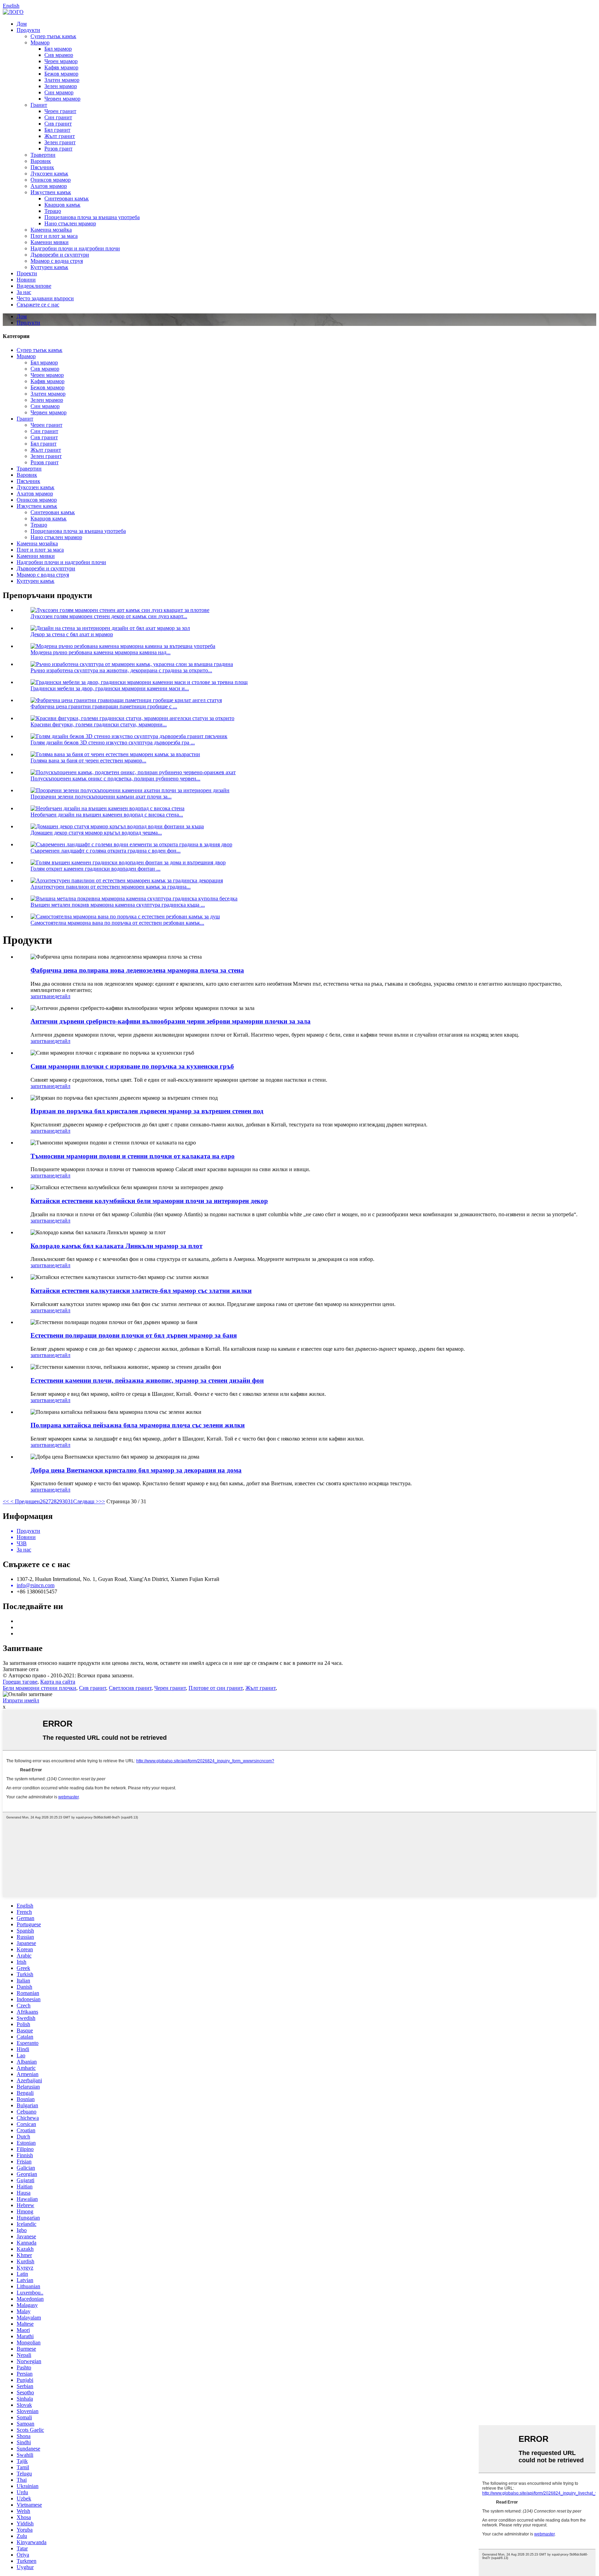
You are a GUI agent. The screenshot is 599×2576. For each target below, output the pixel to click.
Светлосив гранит (130, 1688)
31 (70, 1501)
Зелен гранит (60, 142)
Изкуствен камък (51, 192)
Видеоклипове (34, 286)
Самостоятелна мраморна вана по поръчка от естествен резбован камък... (117, 923)
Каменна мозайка (51, 230)
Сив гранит (58, 124)
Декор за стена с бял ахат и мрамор (72, 634)
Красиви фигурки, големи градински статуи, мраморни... (99, 724)
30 (65, 1501)
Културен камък (49, 267)
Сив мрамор (59, 55)
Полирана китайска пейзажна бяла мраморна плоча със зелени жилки (138, 1425)
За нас (24, 292)
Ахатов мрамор (49, 186)
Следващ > (86, 1501)
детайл (62, 996)
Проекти (27, 273)
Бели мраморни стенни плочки (40, 1688)
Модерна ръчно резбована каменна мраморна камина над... (101, 652)
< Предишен (24, 1501)
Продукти (28, 30)
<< (6, 1501)
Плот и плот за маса (54, 236)
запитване (42, 996)
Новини (26, 280)
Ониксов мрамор (51, 180)
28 (54, 1501)
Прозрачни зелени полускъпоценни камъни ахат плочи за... (101, 797)
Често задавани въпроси (45, 298)
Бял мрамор (58, 49)
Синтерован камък (67, 198)
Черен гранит (60, 111)
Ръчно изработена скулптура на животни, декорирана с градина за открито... (121, 670)
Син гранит (58, 117)
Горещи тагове (20, 1682)
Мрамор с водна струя (57, 261)
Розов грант (58, 149)
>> (102, 1501)
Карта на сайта (58, 1682)
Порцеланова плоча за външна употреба (92, 217)
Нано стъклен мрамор (70, 223)
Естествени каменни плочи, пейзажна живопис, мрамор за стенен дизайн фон (147, 1380)
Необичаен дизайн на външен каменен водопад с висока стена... (107, 815)
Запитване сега (21, 1669)
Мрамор (40, 42)
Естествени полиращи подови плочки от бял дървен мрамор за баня (134, 1335)
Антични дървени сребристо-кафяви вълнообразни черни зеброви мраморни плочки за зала (171, 1021)
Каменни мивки (50, 242)
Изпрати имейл (21, 1700)
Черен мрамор (61, 61)
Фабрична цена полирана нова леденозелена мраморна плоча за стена (137, 970)
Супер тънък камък (53, 36)
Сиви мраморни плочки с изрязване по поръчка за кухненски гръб (132, 1066)
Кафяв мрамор (61, 67)
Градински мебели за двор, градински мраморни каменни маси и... (110, 688)
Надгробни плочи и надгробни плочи (75, 248)
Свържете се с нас (38, 305)
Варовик (41, 161)
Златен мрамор (62, 80)
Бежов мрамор (61, 74)
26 (43, 1501)
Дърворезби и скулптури (60, 255)
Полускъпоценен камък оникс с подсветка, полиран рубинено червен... (115, 779)
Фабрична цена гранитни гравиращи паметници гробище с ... (104, 706)
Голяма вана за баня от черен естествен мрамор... (88, 760)
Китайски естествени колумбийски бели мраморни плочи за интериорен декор (149, 1201)
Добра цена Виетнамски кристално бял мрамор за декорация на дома (136, 1470)
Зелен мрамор (61, 86)
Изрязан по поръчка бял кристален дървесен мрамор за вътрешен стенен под (147, 1111)
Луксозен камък (49, 174)
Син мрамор (59, 92)
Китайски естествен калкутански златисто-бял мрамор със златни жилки (141, 1291)
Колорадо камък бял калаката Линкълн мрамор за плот (116, 1246)
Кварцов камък (62, 205)
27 (48, 1501)
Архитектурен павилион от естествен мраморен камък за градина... (111, 887)
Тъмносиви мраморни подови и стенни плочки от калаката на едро (133, 1156)
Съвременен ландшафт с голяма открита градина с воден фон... (106, 851)
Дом (22, 24)
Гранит (39, 105)
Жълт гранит (60, 136)
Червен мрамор (62, 99)
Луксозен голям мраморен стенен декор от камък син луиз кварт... (109, 616)
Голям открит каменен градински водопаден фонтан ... (96, 869)
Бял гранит (57, 130)
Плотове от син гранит (216, 1688)
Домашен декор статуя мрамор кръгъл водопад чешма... (96, 833)
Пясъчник (42, 167)
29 (59, 1501)
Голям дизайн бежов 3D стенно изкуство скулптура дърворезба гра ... (113, 742)
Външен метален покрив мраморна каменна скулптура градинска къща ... (118, 905)
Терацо (53, 211)
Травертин (43, 155)
